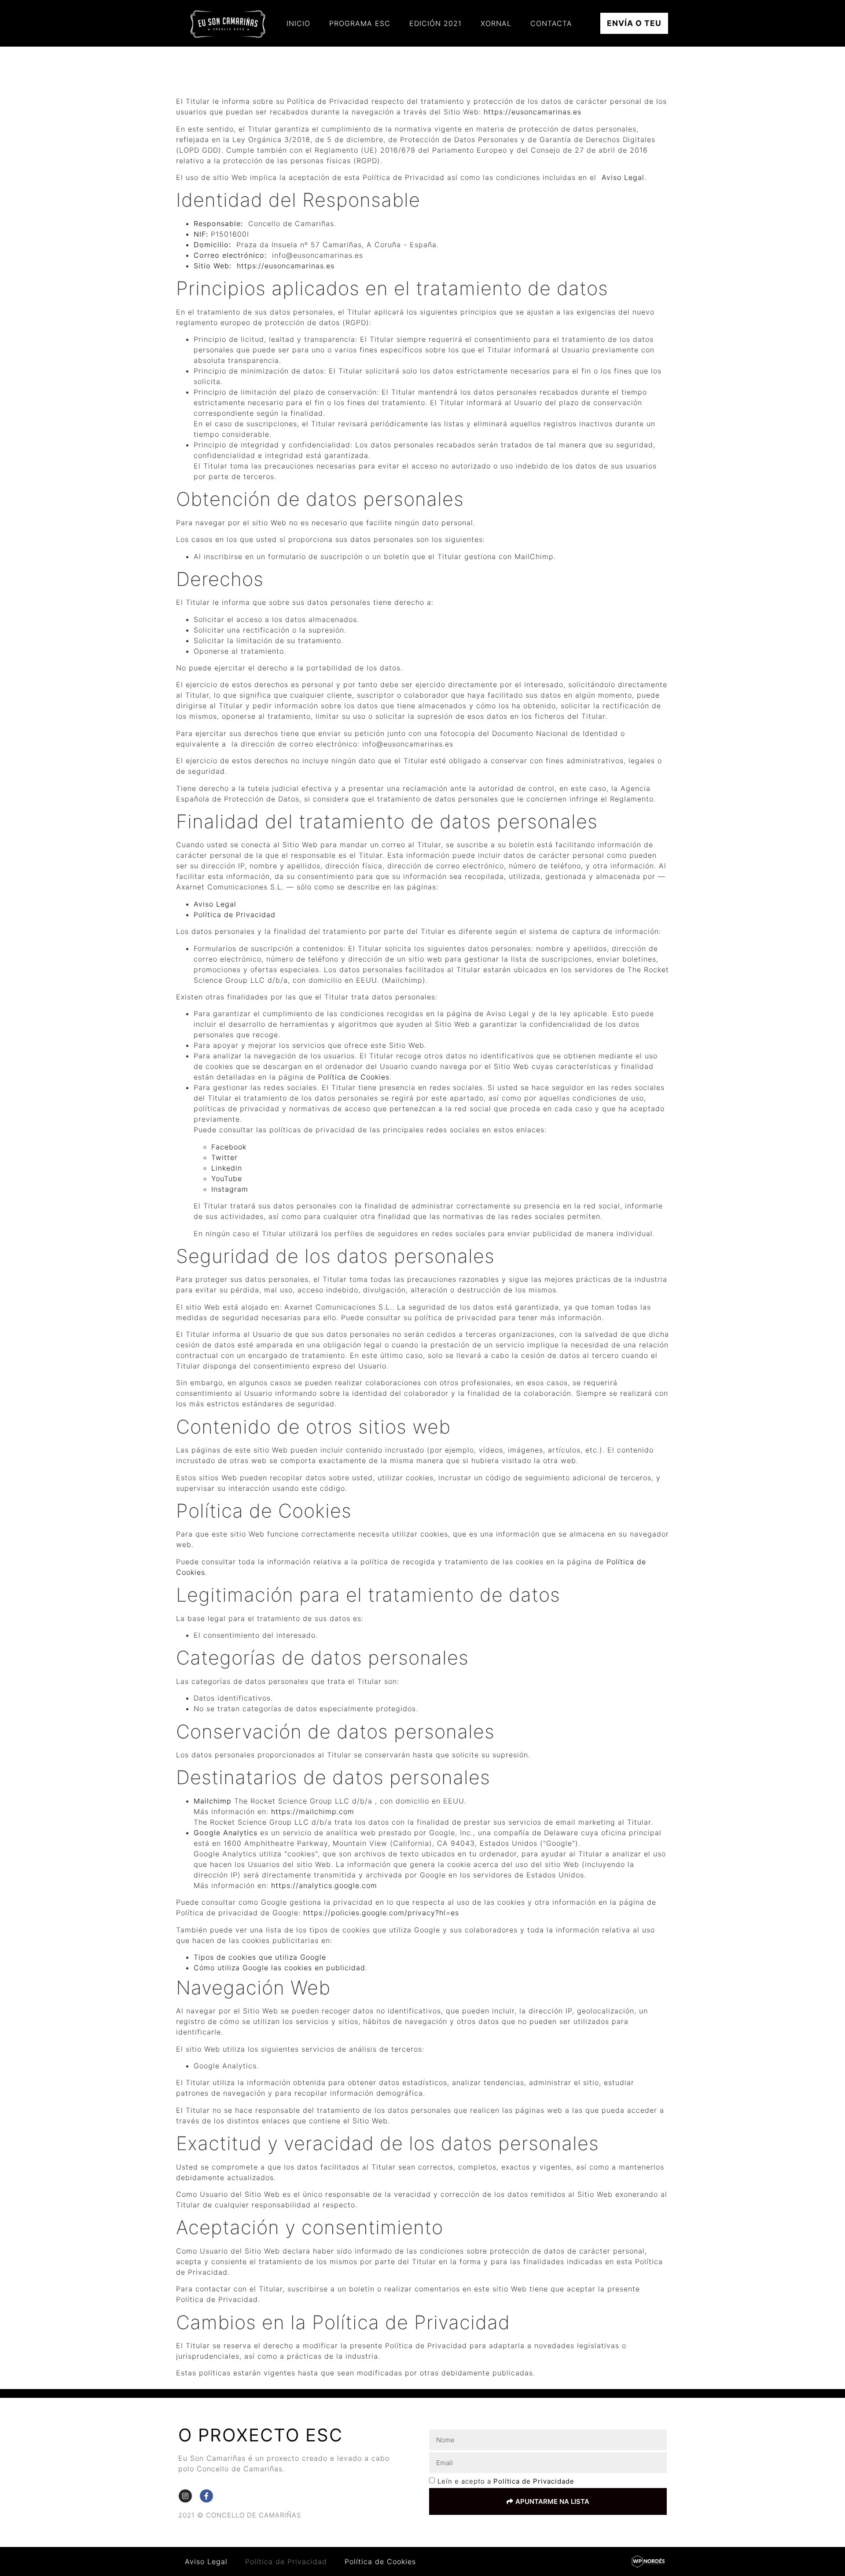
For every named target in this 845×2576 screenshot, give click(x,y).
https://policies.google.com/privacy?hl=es (381, 1913)
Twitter (224, 1157)
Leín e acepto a (506, 2482)
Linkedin (227, 1168)
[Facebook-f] (206, 2496)
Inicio (298, 23)
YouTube (227, 1178)
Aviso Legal (623, 177)
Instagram (230, 1189)
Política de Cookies (354, 1077)
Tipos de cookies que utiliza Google (260, 1957)
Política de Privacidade (534, 2482)
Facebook (229, 1147)
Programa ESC (360, 23)
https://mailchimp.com (313, 1811)
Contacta (551, 23)
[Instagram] (185, 2496)
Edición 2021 (435, 23)
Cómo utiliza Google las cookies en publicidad (279, 1968)
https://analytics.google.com (324, 1885)
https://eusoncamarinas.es (533, 112)
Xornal (496, 23)
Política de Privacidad (235, 915)
